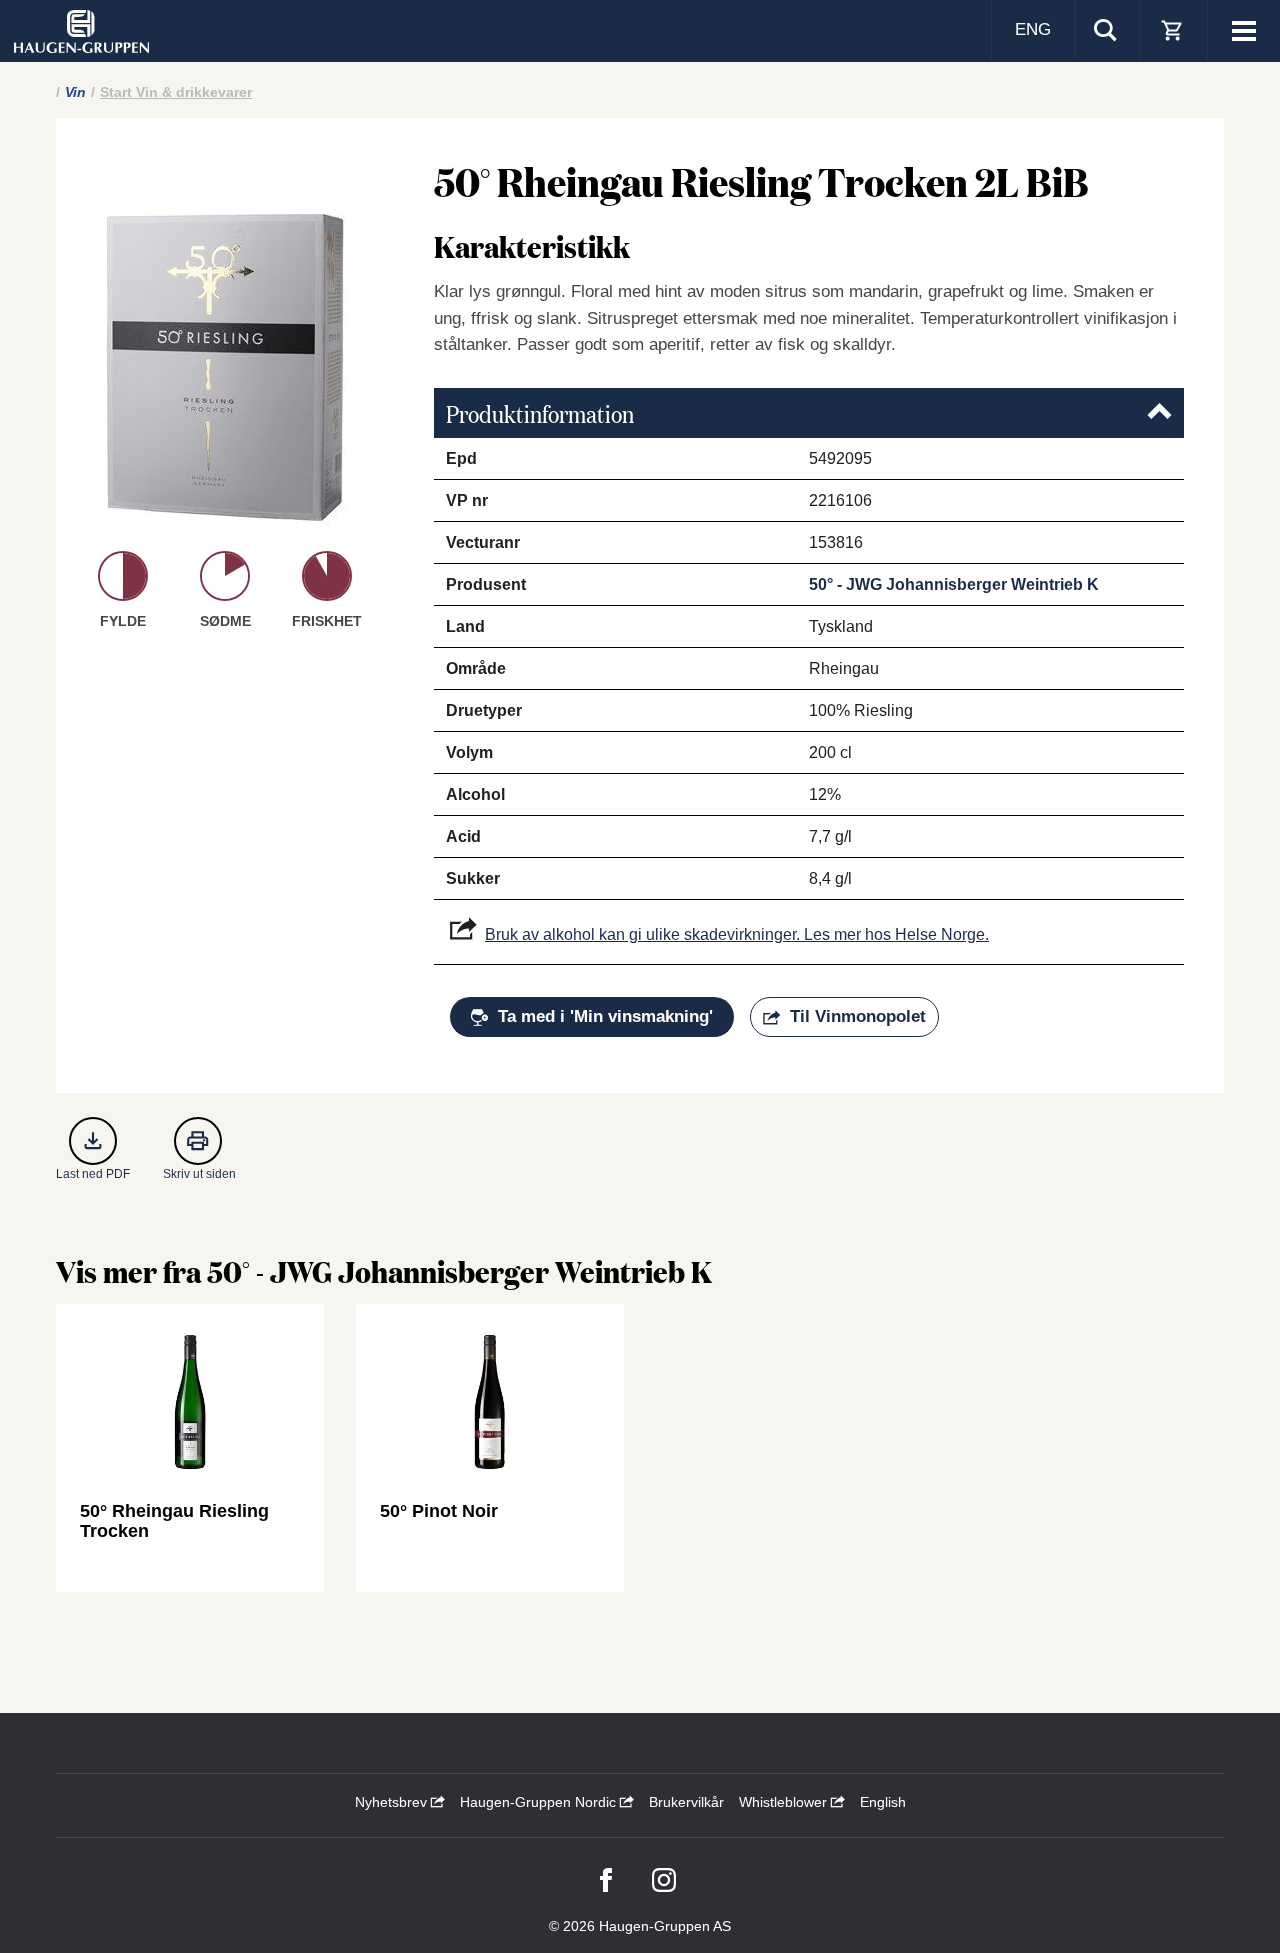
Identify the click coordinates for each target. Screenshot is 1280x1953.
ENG (1033, 29)
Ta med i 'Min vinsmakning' (605, 1016)
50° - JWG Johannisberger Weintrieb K (954, 584)
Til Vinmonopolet (858, 1016)
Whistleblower (785, 1802)
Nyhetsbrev (393, 1802)
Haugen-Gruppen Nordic (540, 1802)
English (883, 1802)
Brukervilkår (686, 1802)
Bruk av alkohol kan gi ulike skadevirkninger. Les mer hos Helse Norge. (737, 934)
